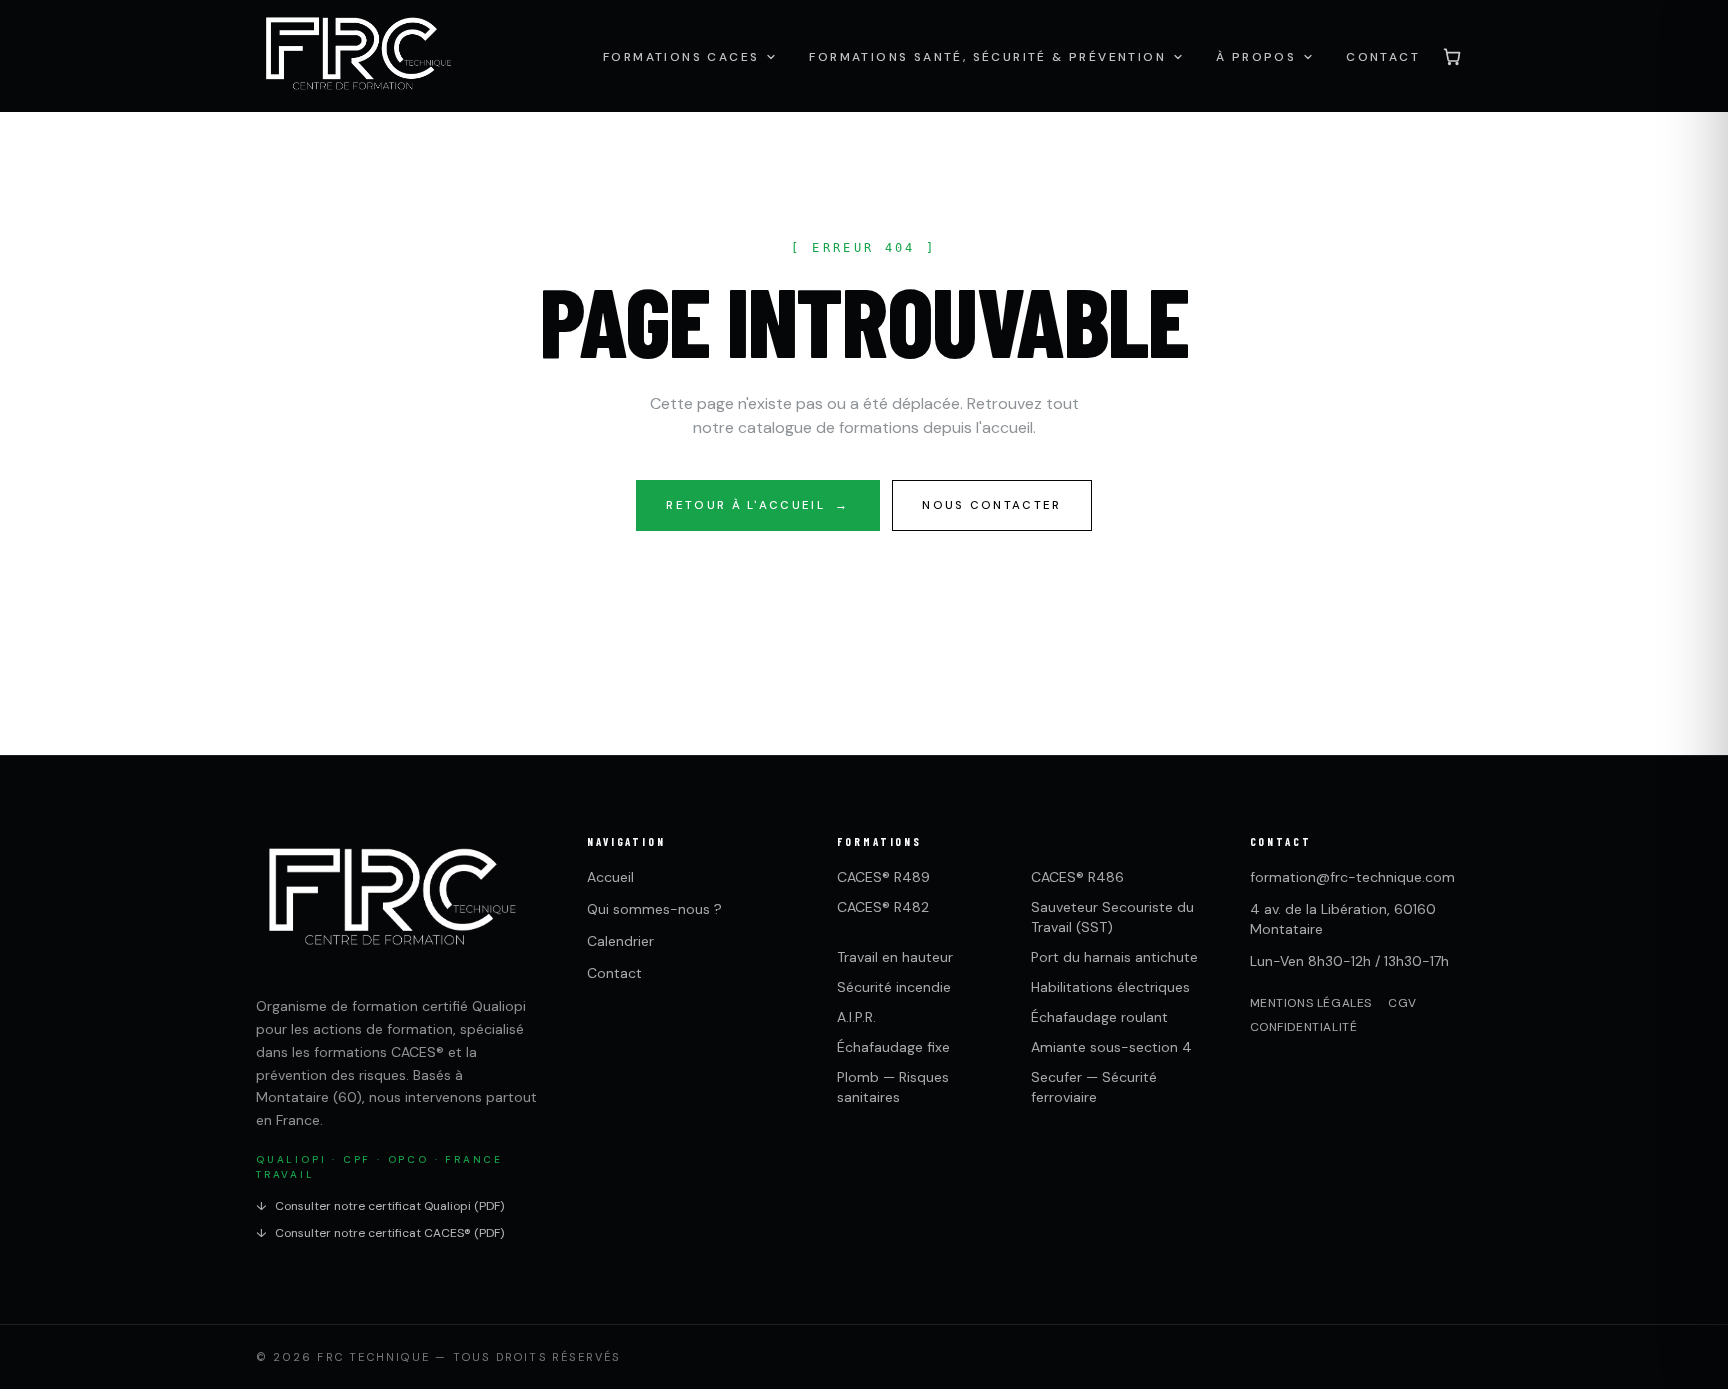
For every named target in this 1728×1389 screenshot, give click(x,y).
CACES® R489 (883, 877)
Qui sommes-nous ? (654, 909)
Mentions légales (1311, 1003)
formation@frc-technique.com (1352, 877)
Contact (614, 973)
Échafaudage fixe (893, 1047)
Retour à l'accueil (757, 505)
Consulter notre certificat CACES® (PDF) (380, 1233)
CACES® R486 (1077, 877)
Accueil (610, 877)
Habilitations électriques (1110, 987)
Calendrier (620, 941)
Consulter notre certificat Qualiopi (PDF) (380, 1206)
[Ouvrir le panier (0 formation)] (1452, 56)
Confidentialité (1304, 1027)
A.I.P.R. (856, 1017)
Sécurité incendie (894, 987)
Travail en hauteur (895, 957)
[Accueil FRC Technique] (357, 56)
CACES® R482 (883, 907)
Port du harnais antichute (1114, 957)
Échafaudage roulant (1099, 1017)
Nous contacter (991, 505)
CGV (1402, 1003)
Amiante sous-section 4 (1111, 1047)
